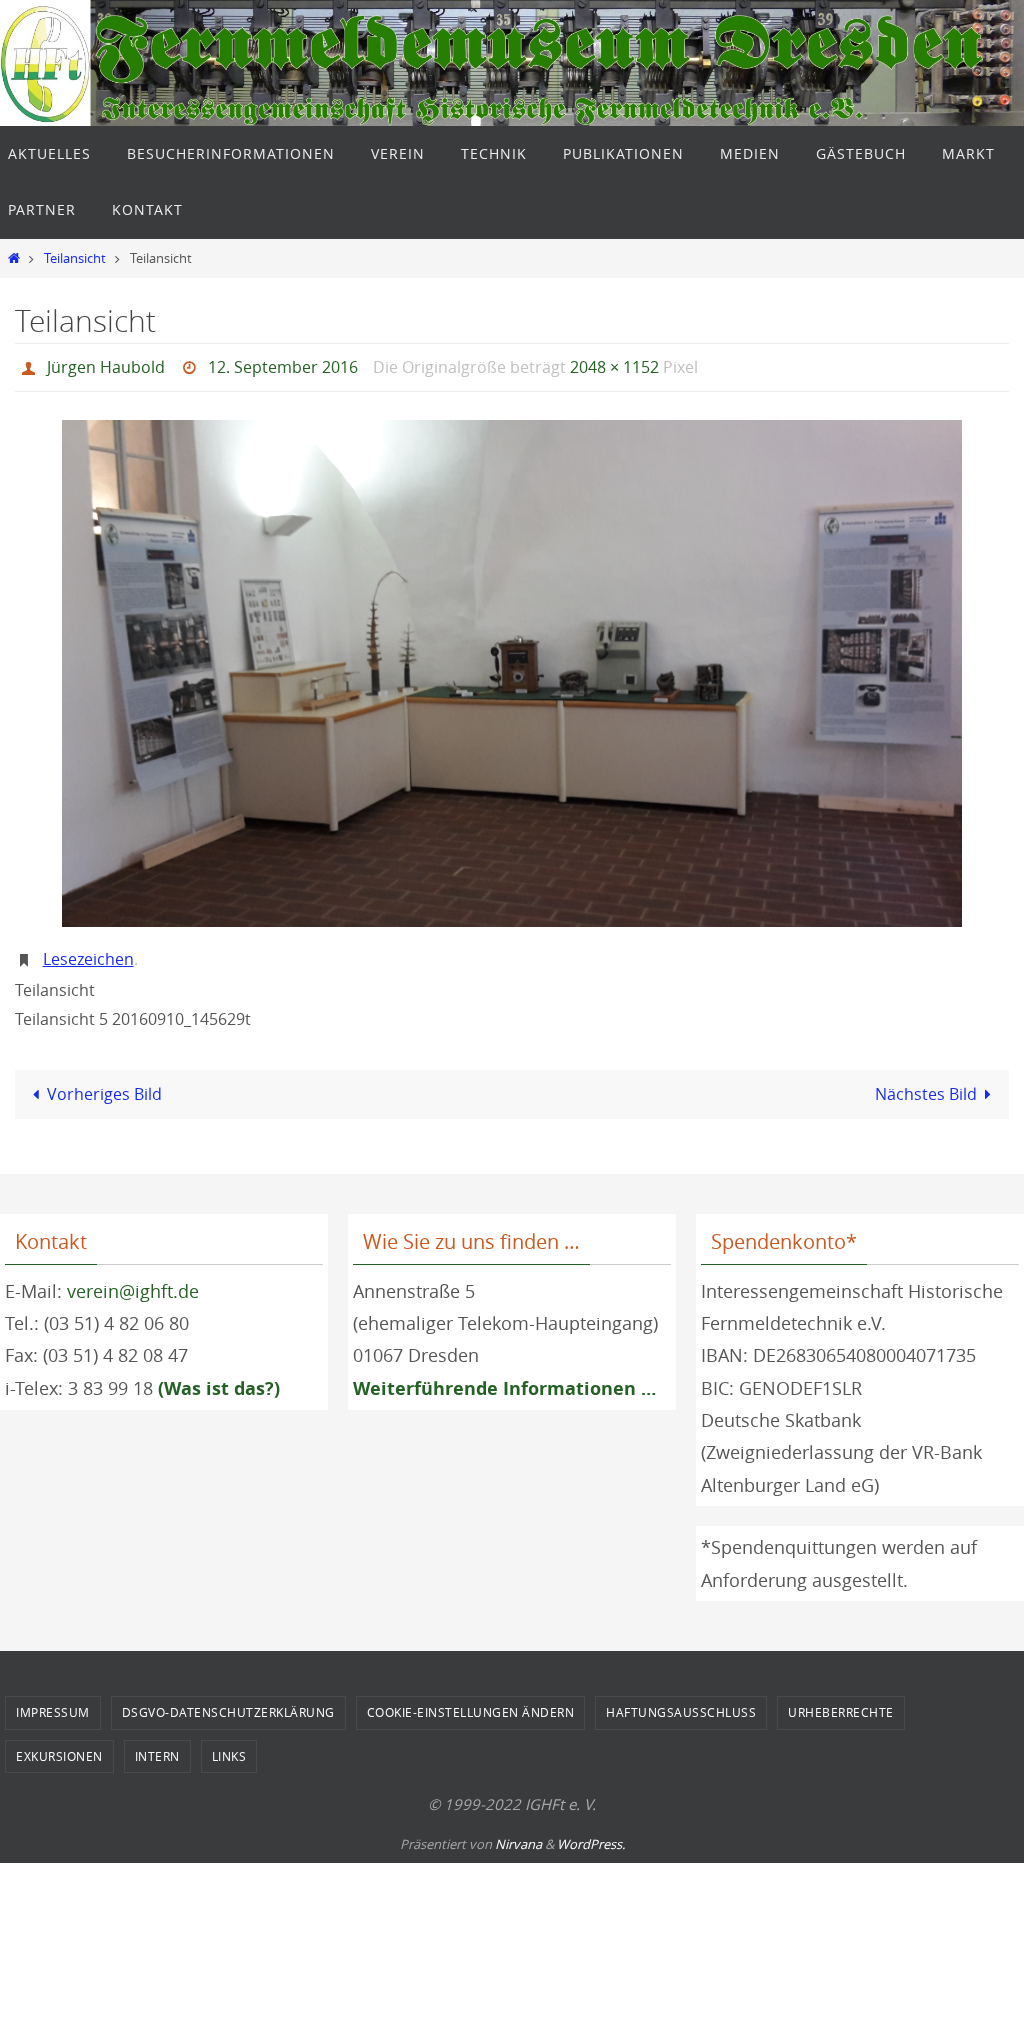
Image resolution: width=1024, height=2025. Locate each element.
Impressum (53, 1702)
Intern (157, 1745)
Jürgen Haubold (106, 365)
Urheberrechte (841, 1702)
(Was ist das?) (219, 1377)
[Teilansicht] (512, 668)
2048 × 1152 (614, 365)
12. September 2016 (283, 365)
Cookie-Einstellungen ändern (471, 1702)
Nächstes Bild (926, 1083)
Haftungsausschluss (681, 1702)
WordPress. (591, 1833)
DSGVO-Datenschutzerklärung (228, 1702)
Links (229, 1745)
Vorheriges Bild (104, 1083)
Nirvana (518, 1833)
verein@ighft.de (133, 1280)
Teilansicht (75, 258)
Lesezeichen (88, 951)
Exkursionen (59, 1745)
